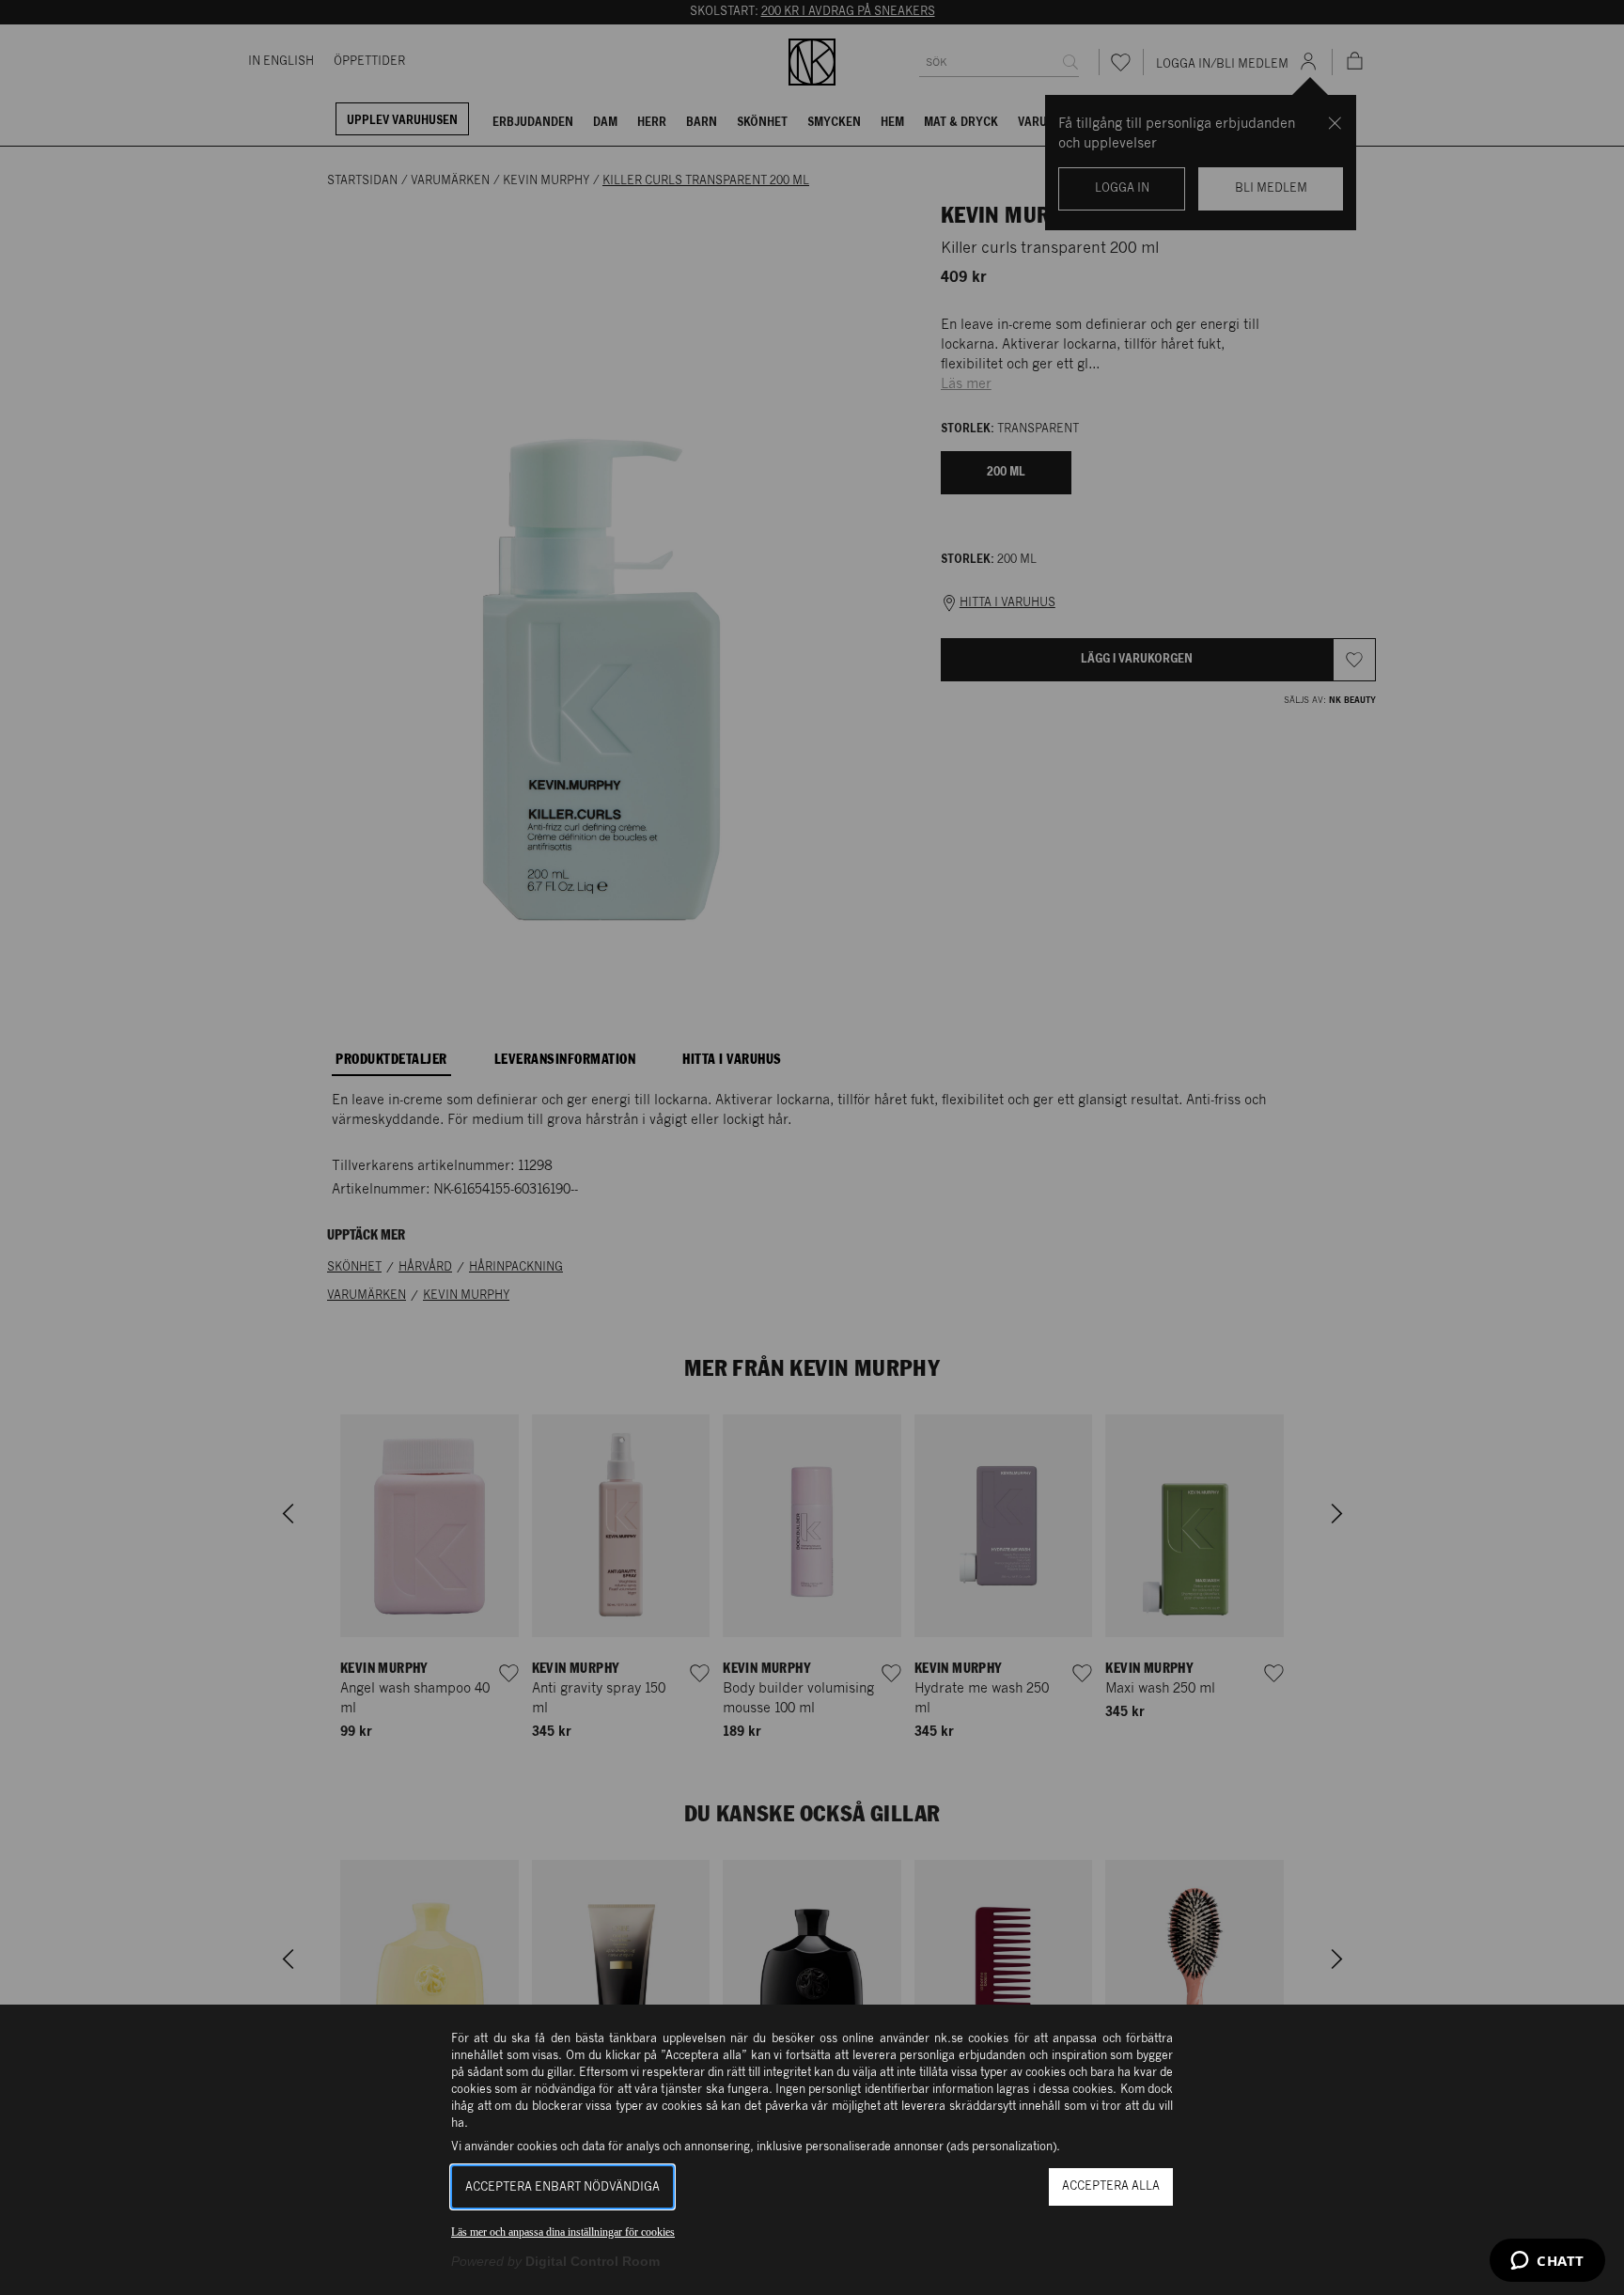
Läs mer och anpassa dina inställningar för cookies (563, 2232)
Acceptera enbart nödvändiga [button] (562, 2187)
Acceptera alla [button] (1111, 2186)
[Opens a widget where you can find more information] (1547, 2262)
